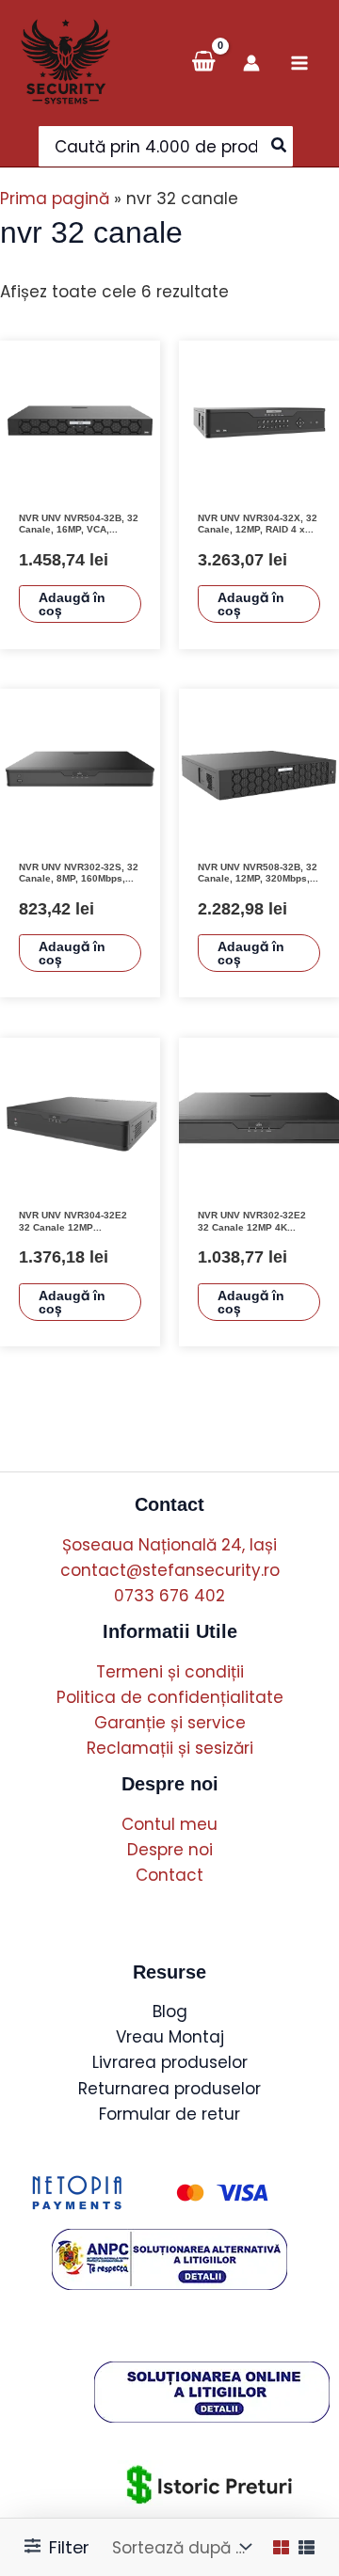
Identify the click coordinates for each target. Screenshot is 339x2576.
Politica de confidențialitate (170, 1697)
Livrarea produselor (170, 2062)
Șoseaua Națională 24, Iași (169, 1545)
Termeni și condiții (170, 1672)
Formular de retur (169, 2114)
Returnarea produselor (169, 2089)
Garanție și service (170, 1723)
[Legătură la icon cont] (251, 63)
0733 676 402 (169, 1596)
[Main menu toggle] (299, 63)
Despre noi (170, 1850)
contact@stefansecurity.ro (170, 1570)
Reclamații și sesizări (170, 1748)
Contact (169, 1875)
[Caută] (280, 146)
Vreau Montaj (170, 2037)
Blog (170, 2012)
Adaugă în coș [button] (72, 604)
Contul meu (169, 1824)
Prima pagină (55, 199)
